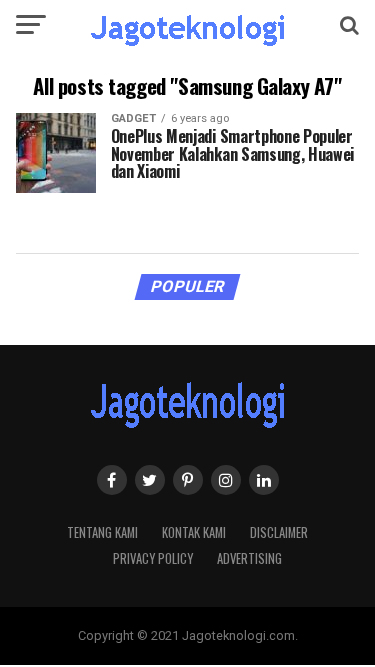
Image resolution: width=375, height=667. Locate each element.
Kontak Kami (194, 532)
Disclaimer (279, 532)
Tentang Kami (102, 532)
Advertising (249, 558)
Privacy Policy (153, 558)
